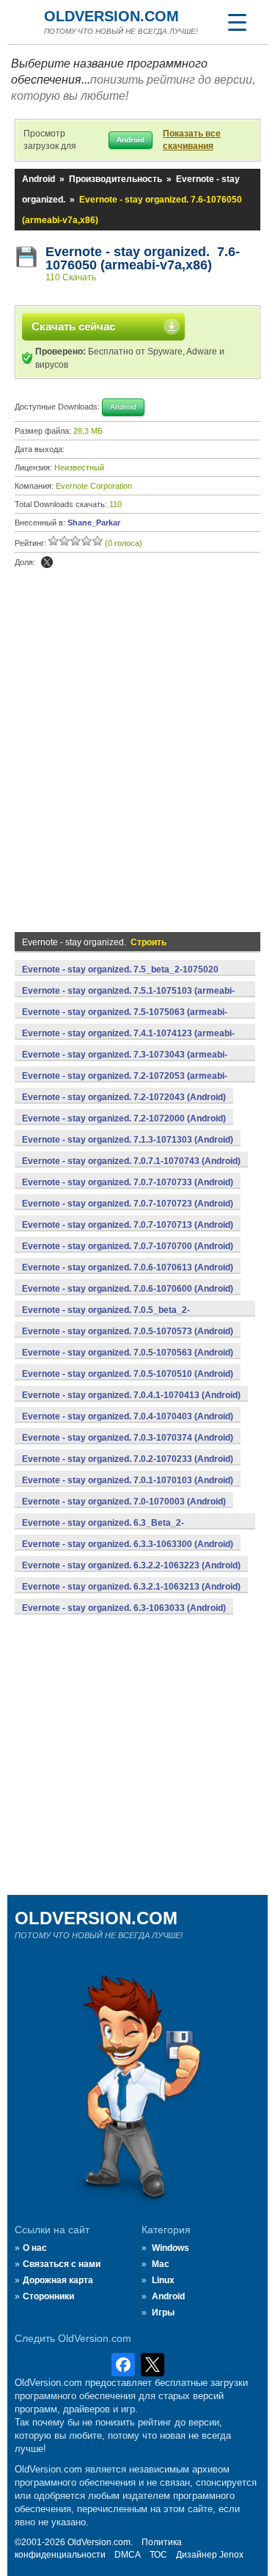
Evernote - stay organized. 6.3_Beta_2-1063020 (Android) (103, 1531)
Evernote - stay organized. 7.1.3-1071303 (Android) (128, 1140)
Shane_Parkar (94, 523)
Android (38, 179)
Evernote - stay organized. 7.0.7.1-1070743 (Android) (131, 1161)
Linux (163, 2280)
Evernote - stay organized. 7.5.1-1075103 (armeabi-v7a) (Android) (128, 999)
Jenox (231, 2555)
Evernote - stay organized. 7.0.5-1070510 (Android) (128, 1374)
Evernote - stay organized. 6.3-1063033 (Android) (124, 1608)
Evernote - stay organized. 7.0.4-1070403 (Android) (128, 1416)
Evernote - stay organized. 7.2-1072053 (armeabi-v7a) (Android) (125, 1084)
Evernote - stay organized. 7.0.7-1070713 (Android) (128, 1225)
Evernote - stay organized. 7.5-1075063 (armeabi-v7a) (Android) (125, 1020)
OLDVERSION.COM (111, 16)
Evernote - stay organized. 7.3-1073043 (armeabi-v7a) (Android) (125, 1063)
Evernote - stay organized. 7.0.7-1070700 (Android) (128, 1246)
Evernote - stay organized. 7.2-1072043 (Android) (124, 1097)
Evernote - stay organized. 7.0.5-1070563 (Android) (128, 1353)
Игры (163, 2313)
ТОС (158, 2555)
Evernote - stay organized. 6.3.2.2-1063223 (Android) (131, 1565)
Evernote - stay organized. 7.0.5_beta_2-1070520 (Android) (106, 1318)
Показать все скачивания (192, 140)
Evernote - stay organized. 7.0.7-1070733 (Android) (128, 1182)
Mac (161, 2264)
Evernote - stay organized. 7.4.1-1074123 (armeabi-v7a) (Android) (128, 1041)
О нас (35, 2248)
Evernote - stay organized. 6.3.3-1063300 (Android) (128, 1544)
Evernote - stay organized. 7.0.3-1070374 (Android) (128, 1438)
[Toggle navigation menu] (237, 22)
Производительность (115, 179)
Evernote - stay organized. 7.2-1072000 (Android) (124, 1118)
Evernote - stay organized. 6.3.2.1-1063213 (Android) (131, 1587)
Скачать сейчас (73, 326)
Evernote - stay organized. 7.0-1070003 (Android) (124, 1502)
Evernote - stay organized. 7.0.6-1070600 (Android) (128, 1289)
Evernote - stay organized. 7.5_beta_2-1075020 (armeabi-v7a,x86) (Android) (120, 978)
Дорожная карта (58, 2280)
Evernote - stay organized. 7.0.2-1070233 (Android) (128, 1459)
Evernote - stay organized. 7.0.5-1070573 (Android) (128, 1331)
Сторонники (48, 2296)
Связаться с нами (62, 2264)
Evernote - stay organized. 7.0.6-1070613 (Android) (128, 1267)
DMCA (128, 2555)
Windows (170, 2248)
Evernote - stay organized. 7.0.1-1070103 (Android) (128, 1480)
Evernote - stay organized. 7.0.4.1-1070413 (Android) (131, 1395)
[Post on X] (47, 562)
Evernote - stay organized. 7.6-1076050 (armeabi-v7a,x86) (143, 258)
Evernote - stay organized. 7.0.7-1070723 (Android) (128, 1204)
